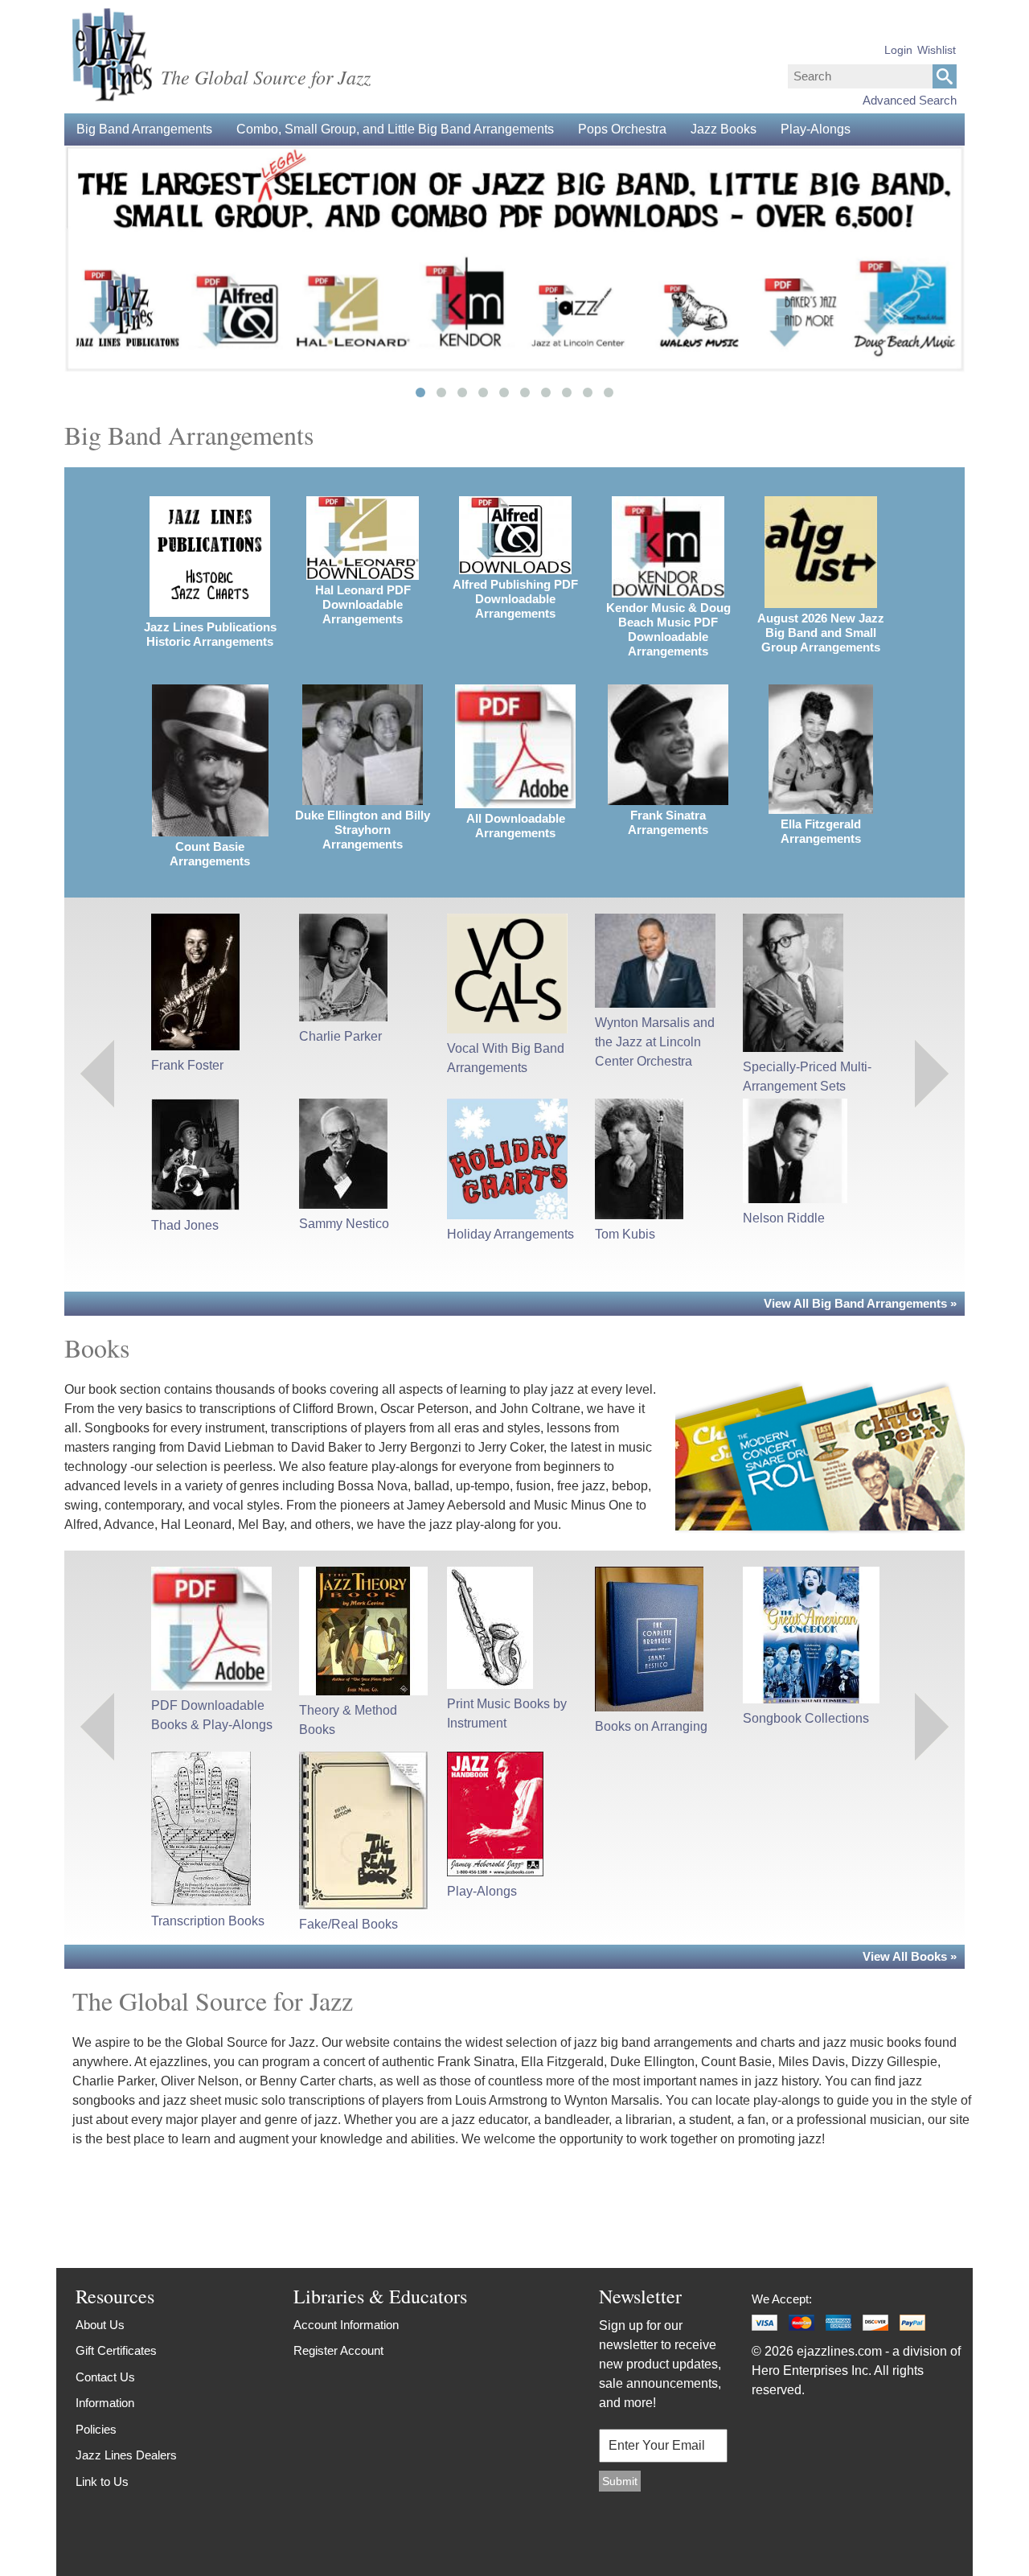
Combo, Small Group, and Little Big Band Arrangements (395, 129)
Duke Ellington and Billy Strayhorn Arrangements (363, 830)
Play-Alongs (816, 129)
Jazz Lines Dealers (126, 2455)
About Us (100, 2325)
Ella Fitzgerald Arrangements (821, 831)
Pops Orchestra (622, 129)
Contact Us (105, 2377)
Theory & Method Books (348, 1720)
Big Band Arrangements (144, 129)
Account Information (346, 2325)
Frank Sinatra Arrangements (668, 822)
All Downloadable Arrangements (516, 826)
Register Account (338, 2350)
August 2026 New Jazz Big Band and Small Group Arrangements (821, 633)
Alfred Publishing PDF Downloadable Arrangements (515, 599)
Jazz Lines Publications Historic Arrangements (210, 634)
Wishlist (937, 50)
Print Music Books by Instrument (507, 1713)
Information (105, 2403)
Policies (96, 2429)
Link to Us (102, 2482)
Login (898, 50)
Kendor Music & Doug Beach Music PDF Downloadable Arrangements (668, 629)
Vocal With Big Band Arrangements (506, 1058)
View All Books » (910, 1956)
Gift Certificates (116, 2350)
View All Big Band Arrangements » (860, 1303)
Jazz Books (724, 129)
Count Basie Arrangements (210, 854)
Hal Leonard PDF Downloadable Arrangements (363, 604)
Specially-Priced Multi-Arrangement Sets (807, 1076)
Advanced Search (910, 100)
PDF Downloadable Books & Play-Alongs (212, 1715)
